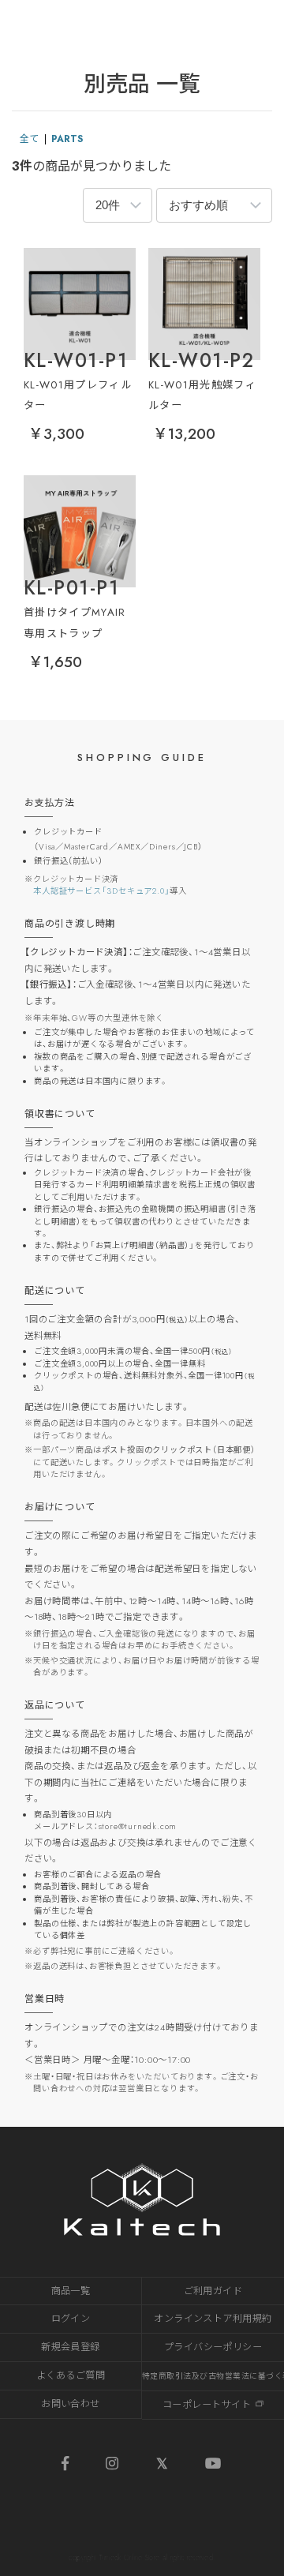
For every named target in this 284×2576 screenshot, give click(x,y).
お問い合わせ (71, 2404)
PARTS (67, 139)
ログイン (71, 2319)
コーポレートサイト (207, 2405)
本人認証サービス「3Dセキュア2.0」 (101, 891)
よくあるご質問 (71, 2375)
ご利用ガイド (213, 2291)
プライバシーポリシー (213, 2347)
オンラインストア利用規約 (213, 2319)
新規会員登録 (71, 2347)
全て (29, 139)
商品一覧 (71, 2291)
